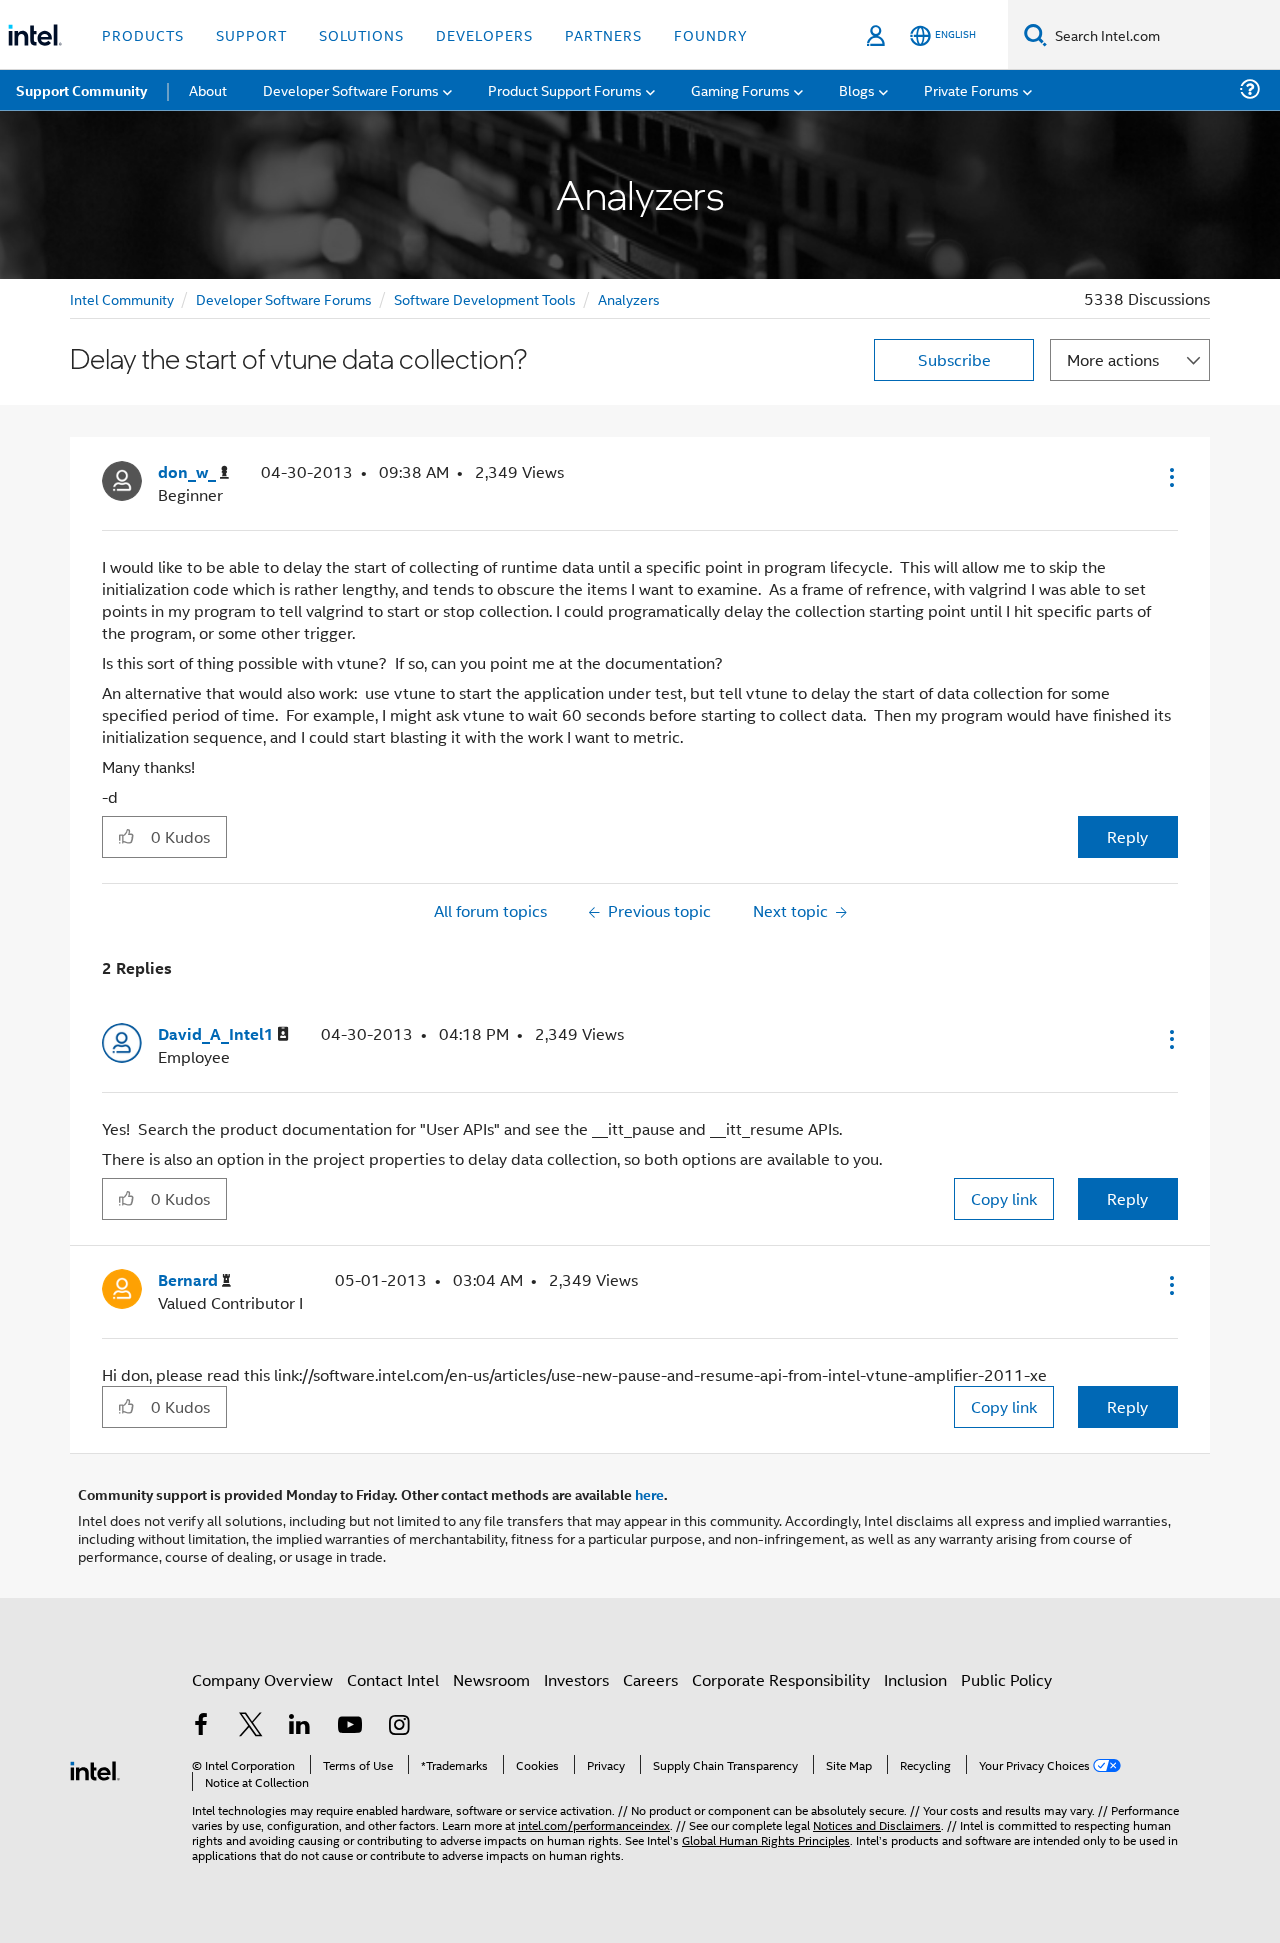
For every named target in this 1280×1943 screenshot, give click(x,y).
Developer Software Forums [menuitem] (351, 89)
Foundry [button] (711, 34)
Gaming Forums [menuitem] (740, 89)
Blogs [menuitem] (857, 89)
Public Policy (1006, 1679)
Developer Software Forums (284, 298)
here (649, 1494)
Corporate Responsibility (781, 1679)
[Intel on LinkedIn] (300, 1726)
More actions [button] (1113, 359)
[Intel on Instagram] (399, 1726)
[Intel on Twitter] (251, 1726)
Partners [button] (603, 34)
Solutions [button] (361, 34)
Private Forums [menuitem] (971, 89)
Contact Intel (393, 1679)
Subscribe (954, 359)
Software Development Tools (485, 298)
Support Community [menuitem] (81, 90)
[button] (1170, 477)
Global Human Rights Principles (766, 1839)
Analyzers (629, 298)
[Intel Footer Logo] (95, 1768)
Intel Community (122, 298)
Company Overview (262, 1679)
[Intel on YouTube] (350, 1726)
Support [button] (251, 34)
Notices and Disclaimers (877, 1824)
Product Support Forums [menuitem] (565, 89)
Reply (1127, 836)
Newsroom (491, 1679)
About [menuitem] (208, 89)
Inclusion (915, 1679)
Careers (650, 1679)
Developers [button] (484, 34)
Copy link (1004, 1198)
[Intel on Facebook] (201, 1726)
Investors (576, 1679)
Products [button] (143, 34)
